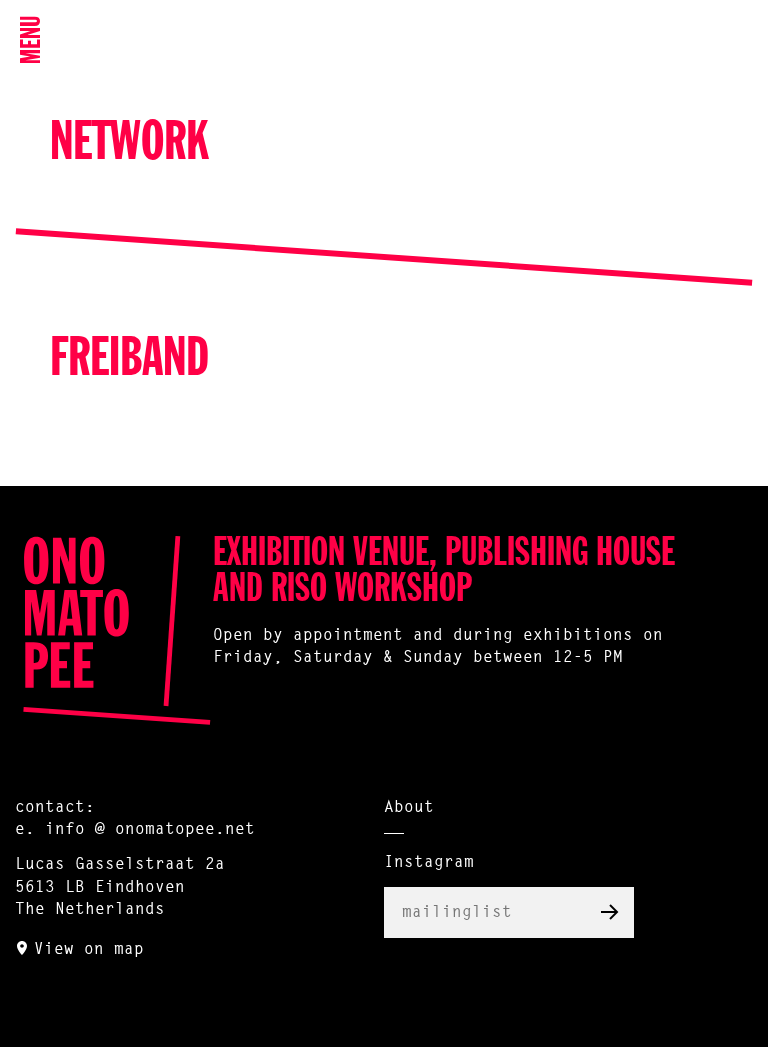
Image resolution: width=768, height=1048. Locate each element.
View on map (89, 950)
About (409, 808)
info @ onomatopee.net (150, 830)
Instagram (429, 863)
